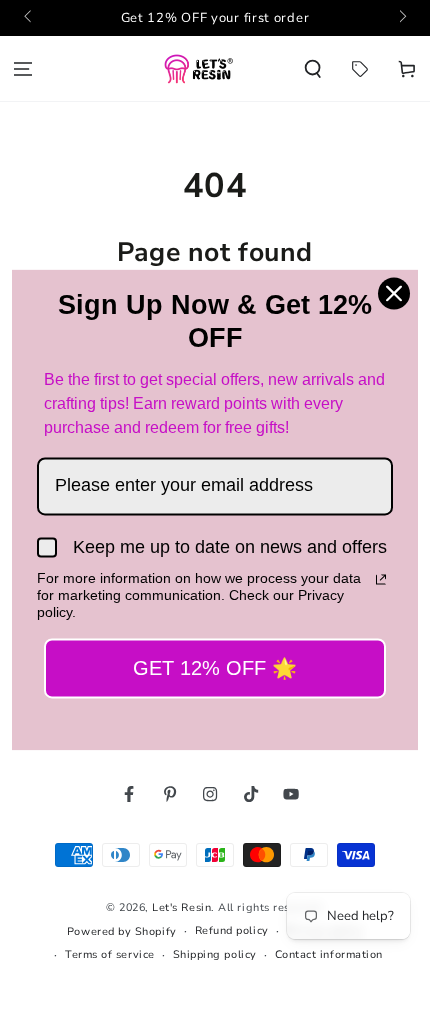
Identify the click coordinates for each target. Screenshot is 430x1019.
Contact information (329, 954)
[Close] (394, 293)
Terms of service (110, 954)
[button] (313, 68)
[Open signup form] (215, 18)
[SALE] (359, 68)
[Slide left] (29, 18)
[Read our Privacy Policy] (381, 580)
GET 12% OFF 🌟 (215, 668)
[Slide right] (401, 18)
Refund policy (232, 930)
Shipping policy (215, 954)
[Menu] (23, 68)
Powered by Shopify (122, 931)
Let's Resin (181, 907)
